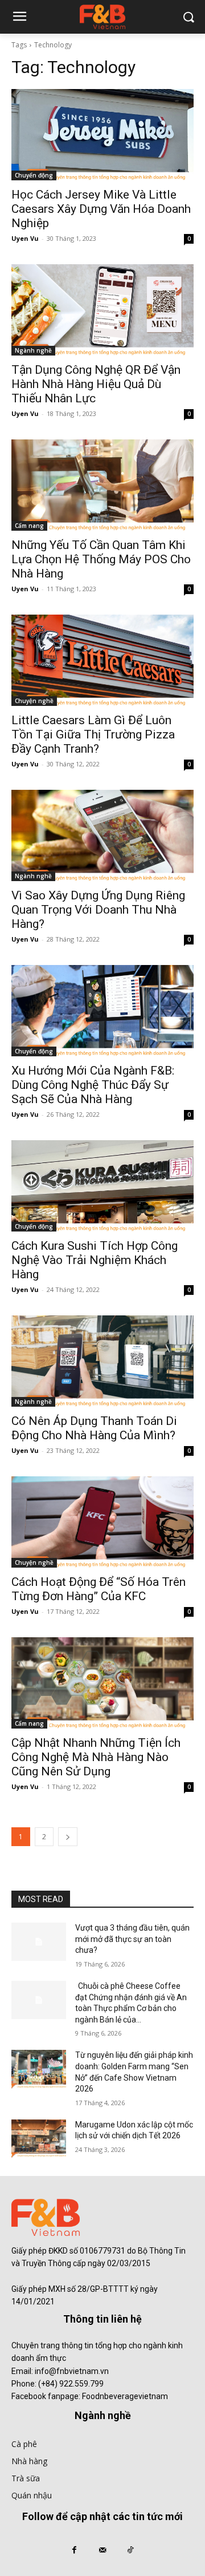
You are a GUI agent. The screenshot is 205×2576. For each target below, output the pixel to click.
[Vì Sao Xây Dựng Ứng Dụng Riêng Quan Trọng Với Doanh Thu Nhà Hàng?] (102, 835)
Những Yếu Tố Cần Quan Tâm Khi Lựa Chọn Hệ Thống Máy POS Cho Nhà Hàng (101, 559)
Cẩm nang (29, 526)
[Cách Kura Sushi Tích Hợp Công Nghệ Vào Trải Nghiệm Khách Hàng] (102, 1186)
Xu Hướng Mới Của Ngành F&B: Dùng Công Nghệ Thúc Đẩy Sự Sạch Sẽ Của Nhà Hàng (93, 1085)
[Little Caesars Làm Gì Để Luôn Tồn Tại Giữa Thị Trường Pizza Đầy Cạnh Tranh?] (102, 660)
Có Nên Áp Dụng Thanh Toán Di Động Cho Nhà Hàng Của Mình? (94, 1428)
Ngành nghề (33, 350)
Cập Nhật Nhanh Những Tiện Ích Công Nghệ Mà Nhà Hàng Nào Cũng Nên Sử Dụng (96, 1757)
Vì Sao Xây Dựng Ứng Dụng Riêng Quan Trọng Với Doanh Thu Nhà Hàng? (98, 910)
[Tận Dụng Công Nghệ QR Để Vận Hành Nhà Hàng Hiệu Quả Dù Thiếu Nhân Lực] (102, 310)
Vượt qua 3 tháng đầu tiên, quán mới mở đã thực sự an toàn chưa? (132, 1939)
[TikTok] (131, 2551)
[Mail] (102, 2551)
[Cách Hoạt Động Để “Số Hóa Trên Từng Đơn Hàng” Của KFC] (102, 1522)
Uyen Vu (25, 238)
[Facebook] (74, 2551)
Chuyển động (34, 175)
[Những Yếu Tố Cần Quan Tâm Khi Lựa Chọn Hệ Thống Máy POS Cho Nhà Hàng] (102, 485)
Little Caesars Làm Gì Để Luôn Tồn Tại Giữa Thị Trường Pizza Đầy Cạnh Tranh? (93, 734)
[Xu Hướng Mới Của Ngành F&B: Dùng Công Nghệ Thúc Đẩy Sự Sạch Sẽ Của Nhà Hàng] (102, 1011)
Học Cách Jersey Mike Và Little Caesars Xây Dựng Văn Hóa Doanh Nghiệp (101, 209)
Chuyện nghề (34, 701)
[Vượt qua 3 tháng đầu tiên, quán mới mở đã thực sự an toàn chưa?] (39, 1942)
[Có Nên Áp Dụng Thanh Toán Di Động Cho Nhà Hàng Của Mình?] (102, 1361)
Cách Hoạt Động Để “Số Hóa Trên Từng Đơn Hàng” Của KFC (99, 1589)
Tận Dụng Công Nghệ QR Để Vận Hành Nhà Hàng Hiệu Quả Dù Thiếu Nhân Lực (96, 384)
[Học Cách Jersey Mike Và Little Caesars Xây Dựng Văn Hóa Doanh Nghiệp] (102, 135)
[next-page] (68, 1837)
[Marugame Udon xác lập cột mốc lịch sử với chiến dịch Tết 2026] (39, 2139)
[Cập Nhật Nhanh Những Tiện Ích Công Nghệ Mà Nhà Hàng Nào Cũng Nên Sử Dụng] (102, 1683)
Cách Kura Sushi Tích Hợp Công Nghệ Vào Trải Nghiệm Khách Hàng (95, 1260)
